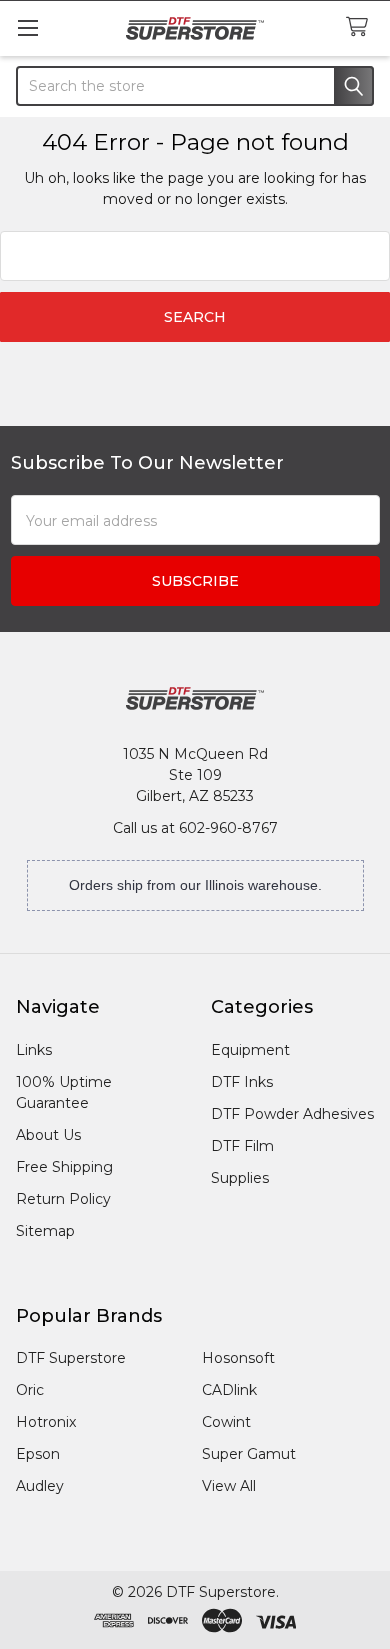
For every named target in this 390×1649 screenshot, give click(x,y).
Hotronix (46, 1422)
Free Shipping (64, 1167)
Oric (30, 1390)
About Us (48, 1135)
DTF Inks (242, 1082)
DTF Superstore (71, 1358)
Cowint (226, 1422)
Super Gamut (249, 1454)
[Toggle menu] (27, 27)
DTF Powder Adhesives (292, 1114)
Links (34, 1050)
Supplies (240, 1178)
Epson (38, 1454)
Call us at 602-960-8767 (195, 828)
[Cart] (361, 27)
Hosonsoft (238, 1358)
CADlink (229, 1390)
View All (229, 1486)
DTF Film (242, 1146)
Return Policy (63, 1199)
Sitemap (45, 1231)
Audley (40, 1486)
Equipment (250, 1050)
